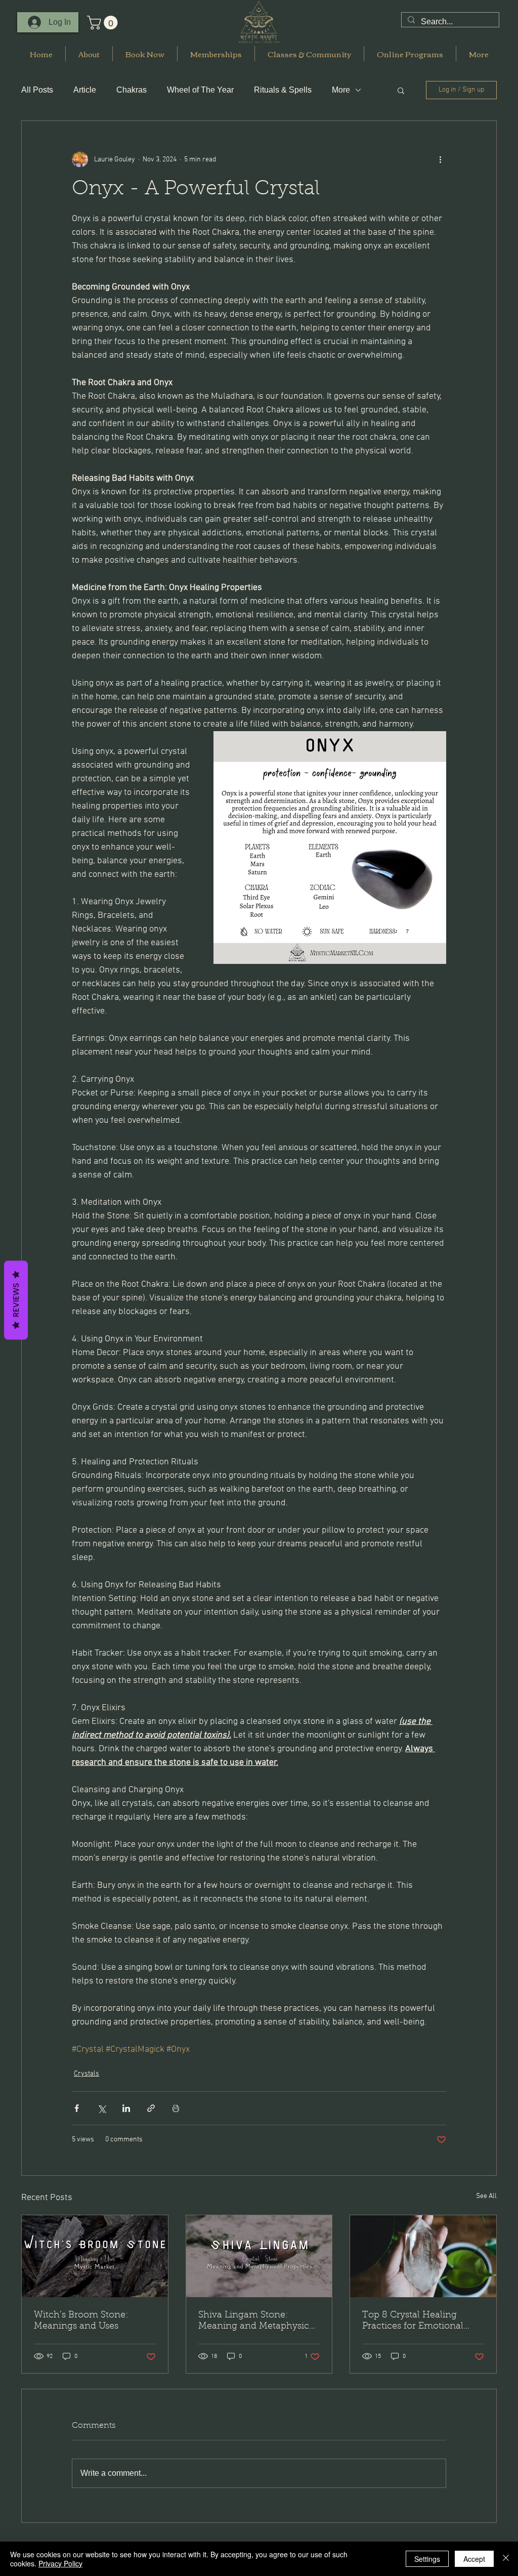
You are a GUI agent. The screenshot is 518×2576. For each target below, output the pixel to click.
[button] (104, 23)
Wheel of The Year (200, 90)
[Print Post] (176, 2108)
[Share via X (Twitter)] (101, 2108)
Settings (427, 2559)
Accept (474, 2559)
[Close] (506, 2559)
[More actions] (440, 159)
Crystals (87, 2074)
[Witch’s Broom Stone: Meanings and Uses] (95, 2256)
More (341, 90)
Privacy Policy (60, 2563)
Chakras (132, 90)
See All (486, 2196)
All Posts (37, 90)
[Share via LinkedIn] (126, 2108)
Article (85, 90)
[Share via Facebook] (77, 2108)
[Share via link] (151, 2108)
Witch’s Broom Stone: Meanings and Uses (81, 2321)
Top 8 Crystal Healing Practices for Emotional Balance (413, 2321)
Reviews (16, 1300)
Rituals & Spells (283, 90)
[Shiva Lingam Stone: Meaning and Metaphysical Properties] (259, 2256)
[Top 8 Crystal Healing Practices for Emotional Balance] (423, 2256)
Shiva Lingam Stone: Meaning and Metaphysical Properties (257, 2321)
